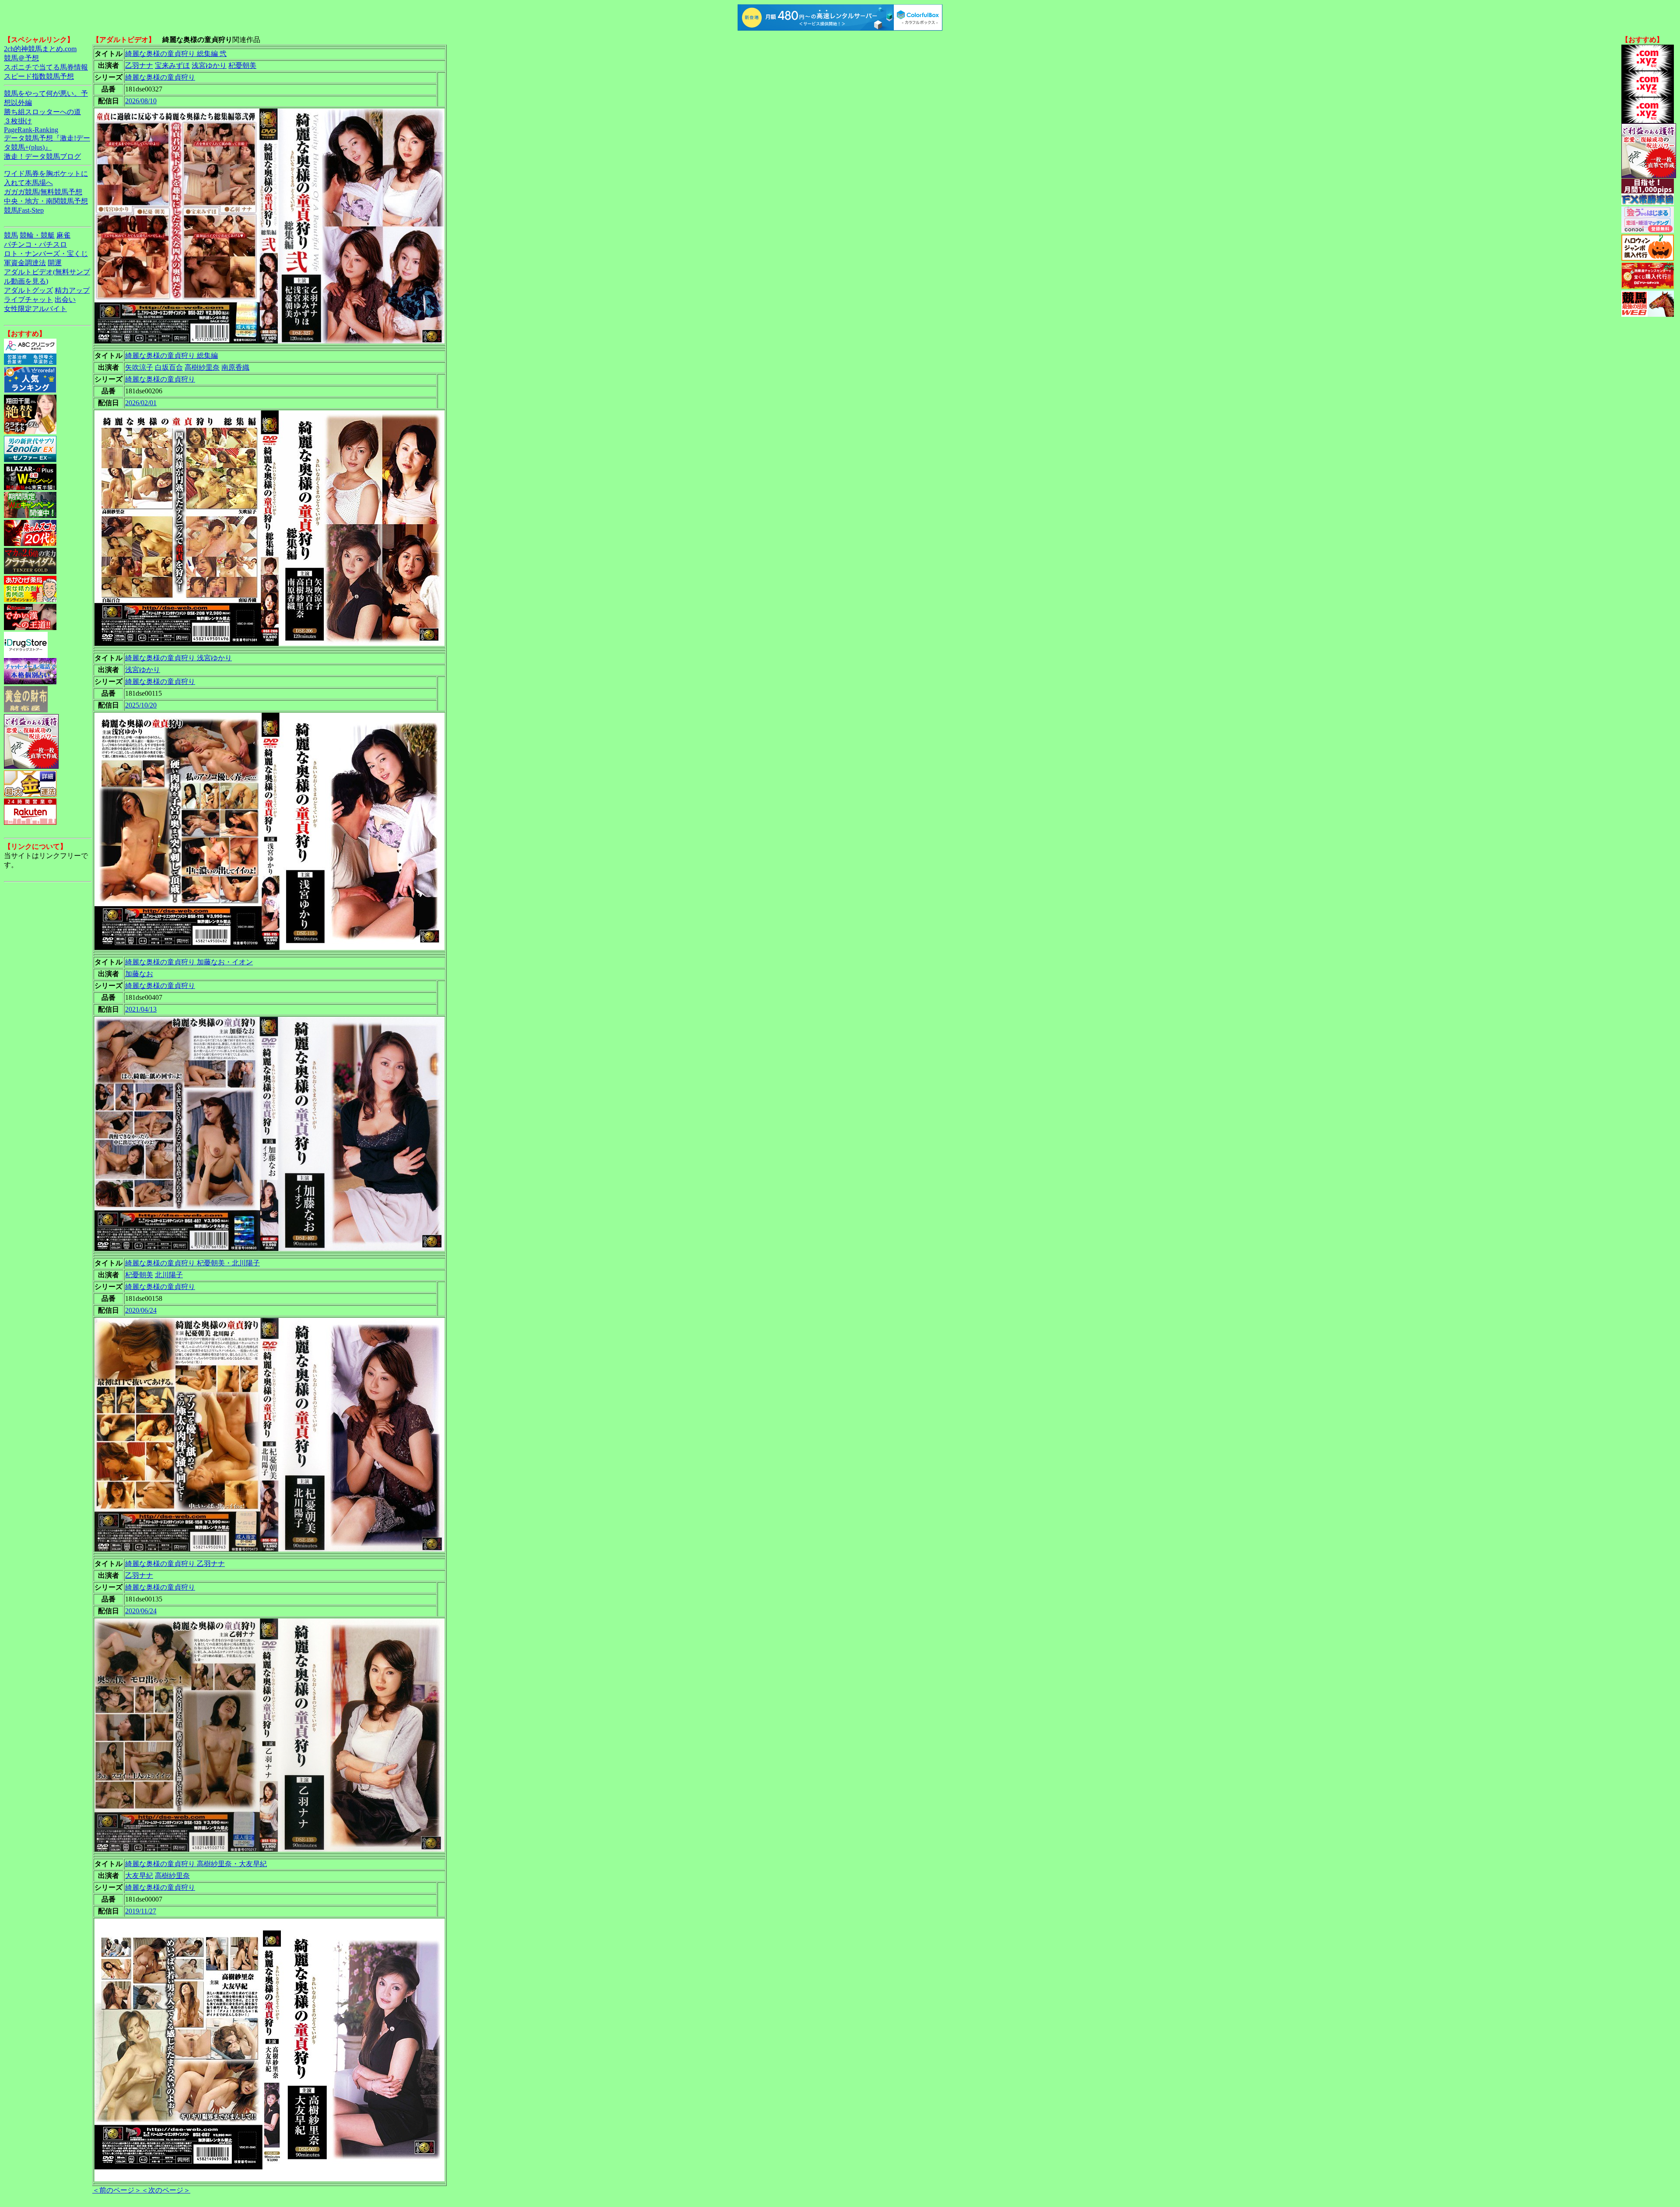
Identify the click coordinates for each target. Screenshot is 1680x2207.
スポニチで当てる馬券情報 (46, 67)
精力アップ (72, 290)
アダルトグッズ (28, 290)
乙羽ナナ (139, 65)
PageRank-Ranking (31, 130)
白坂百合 (169, 367)
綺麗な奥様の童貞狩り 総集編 (171, 356)
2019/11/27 (141, 1911)
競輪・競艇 (37, 235)
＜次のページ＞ (166, 2190)
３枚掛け (18, 121)
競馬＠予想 (21, 58)
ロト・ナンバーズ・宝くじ (46, 254)
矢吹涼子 (139, 367)
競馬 (11, 235)
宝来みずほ (172, 65)
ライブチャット (28, 300)
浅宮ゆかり (209, 65)
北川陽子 (169, 1275)
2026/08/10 (141, 101)
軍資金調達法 (25, 263)
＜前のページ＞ (117, 2190)
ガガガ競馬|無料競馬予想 (43, 192)
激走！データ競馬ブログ (42, 156)
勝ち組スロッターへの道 (42, 112)
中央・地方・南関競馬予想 (46, 201)
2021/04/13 (141, 1009)
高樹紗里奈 (202, 367)
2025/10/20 (141, 705)
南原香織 (235, 367)
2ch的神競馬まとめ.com (40, 49)
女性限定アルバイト (35, 309)
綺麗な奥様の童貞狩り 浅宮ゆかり (178, 658)
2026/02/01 (141, 403)
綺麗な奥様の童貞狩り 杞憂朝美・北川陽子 (192, 1263)
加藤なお (139, 974)
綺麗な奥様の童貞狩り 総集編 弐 (176, 54)
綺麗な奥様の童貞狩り (160, 77)
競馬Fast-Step (24, 210)
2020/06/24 (141, 1310)
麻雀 (63, 235)
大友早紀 (139, 1876)
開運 (55, 263)
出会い (65, 300)
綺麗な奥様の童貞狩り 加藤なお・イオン (189, 962)
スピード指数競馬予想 (39, 76)
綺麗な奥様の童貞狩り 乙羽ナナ (175, 1564)
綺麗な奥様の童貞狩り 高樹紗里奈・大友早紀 (196, 1864)
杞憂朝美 (242, 65)
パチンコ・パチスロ (35, 244)
